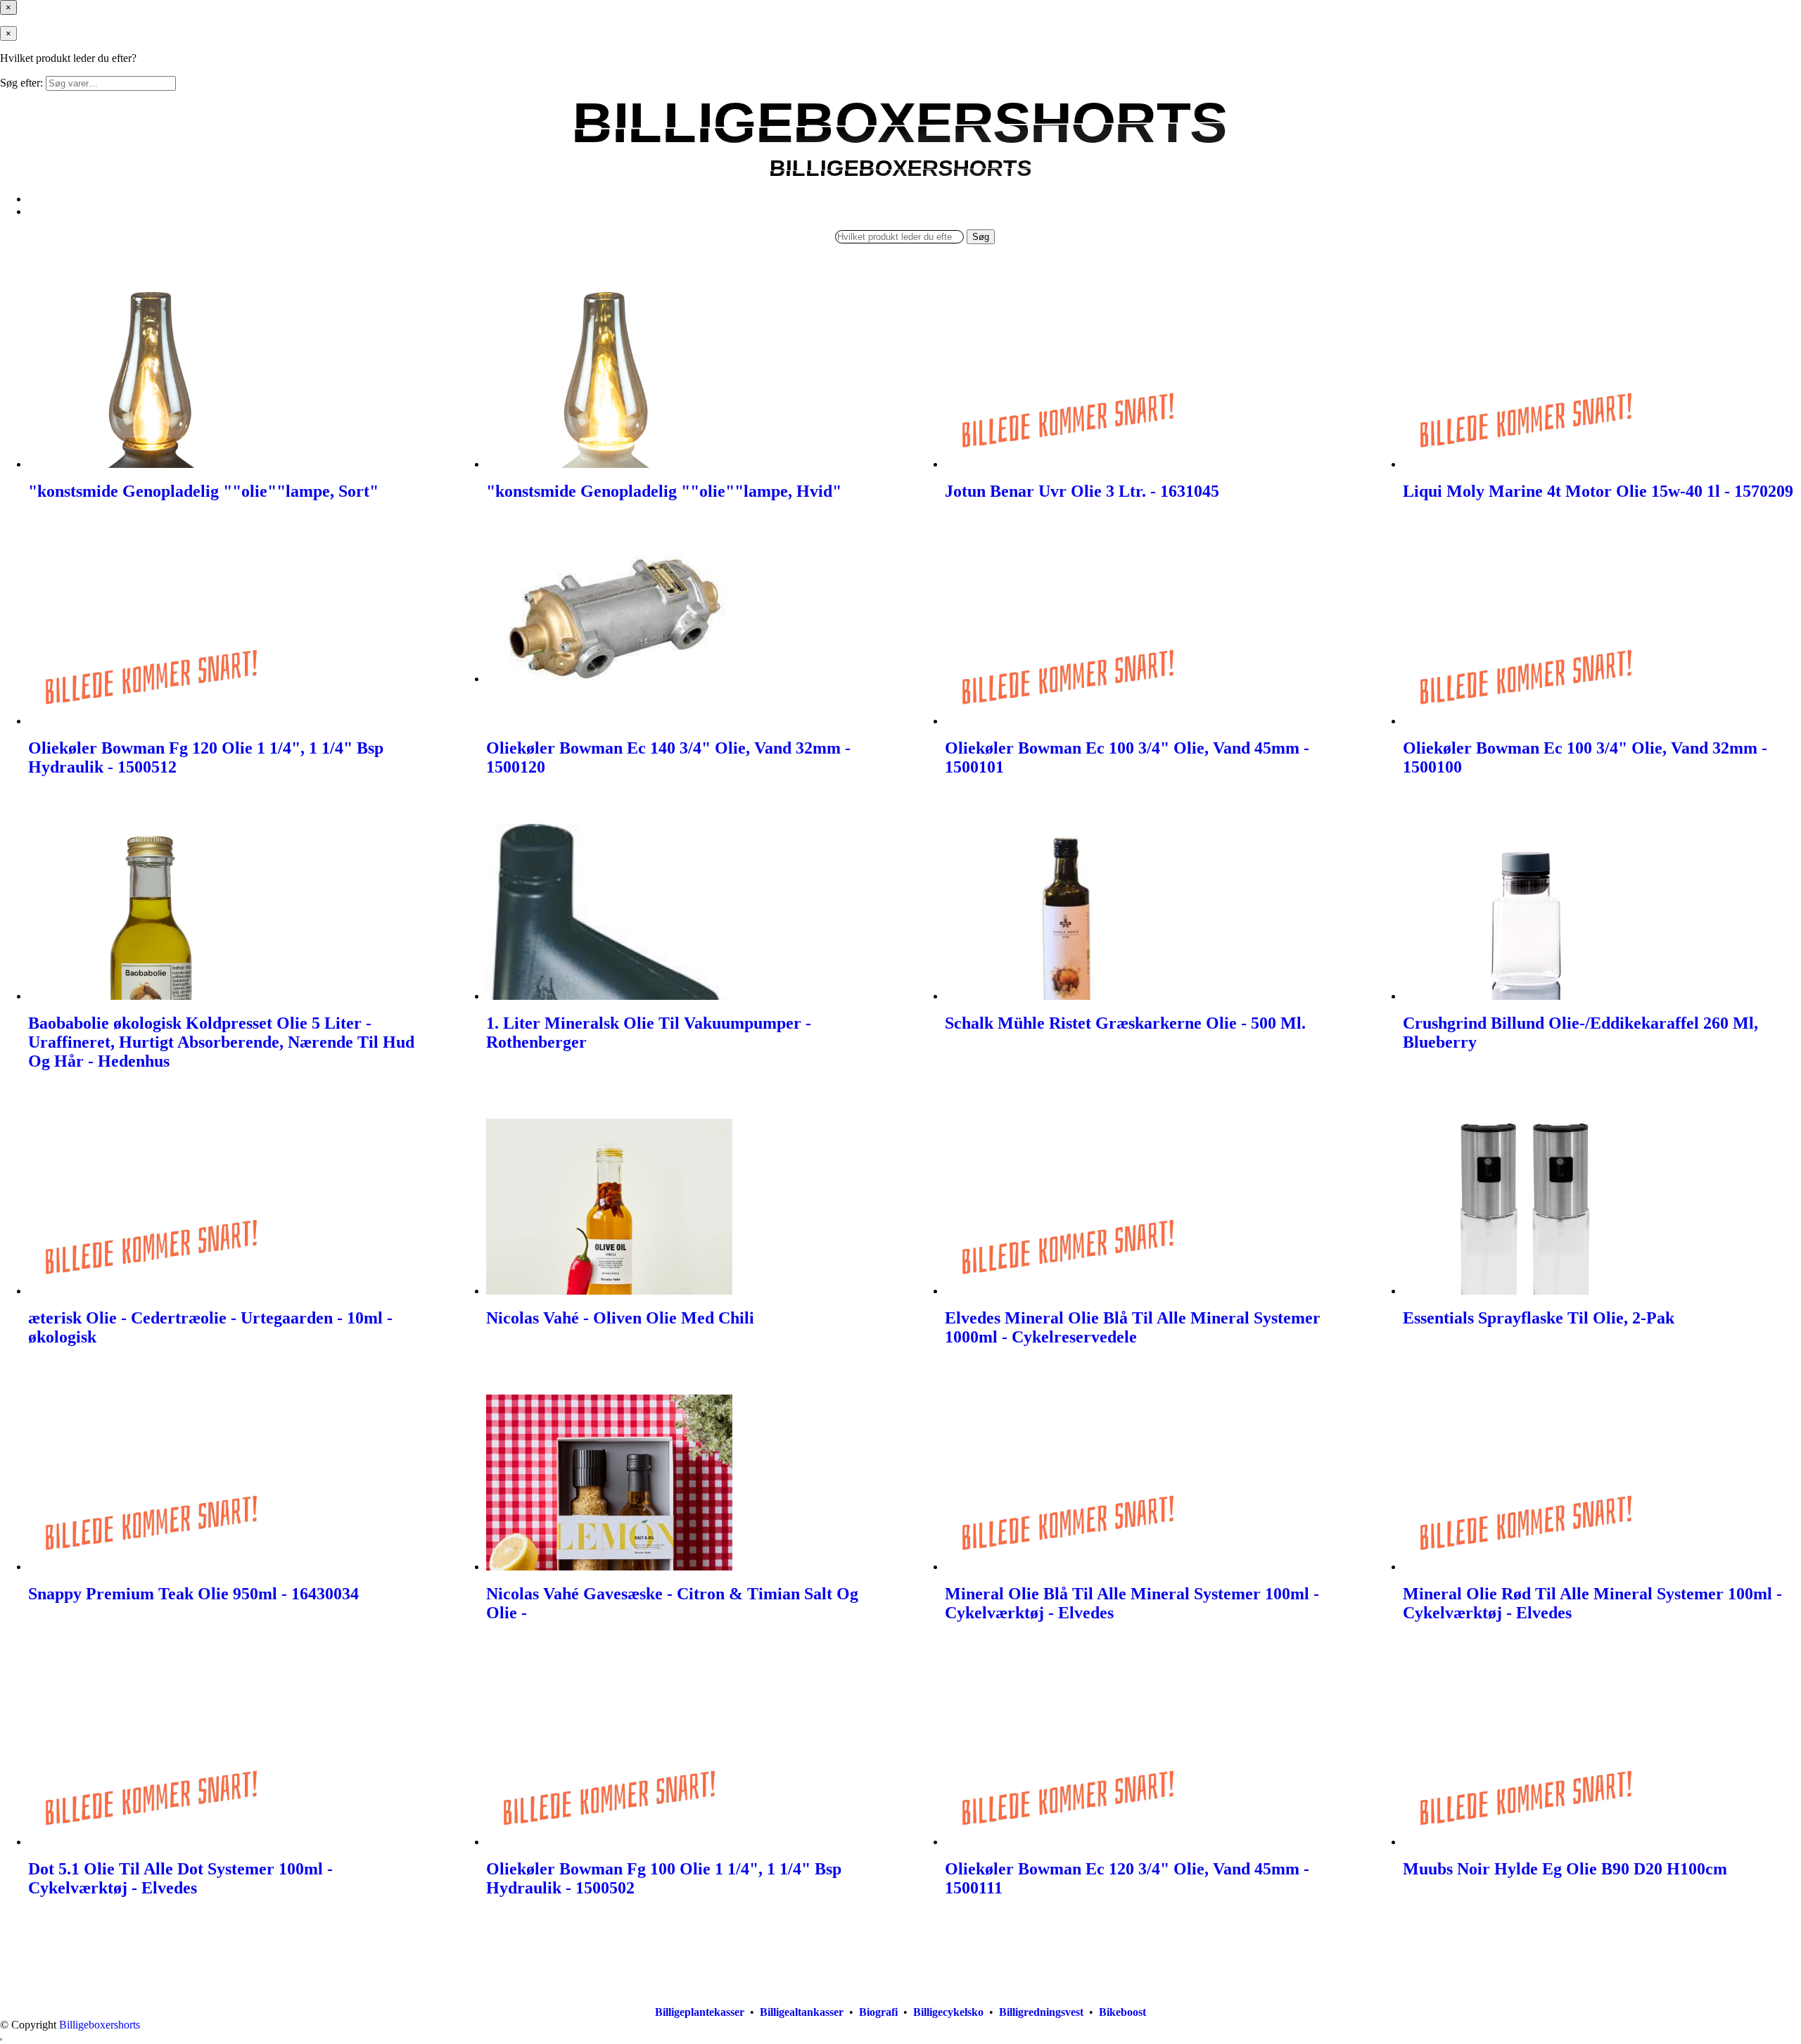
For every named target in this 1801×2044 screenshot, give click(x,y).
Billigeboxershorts (100, 2025)
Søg (981, 237)
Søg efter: (21, 83)
